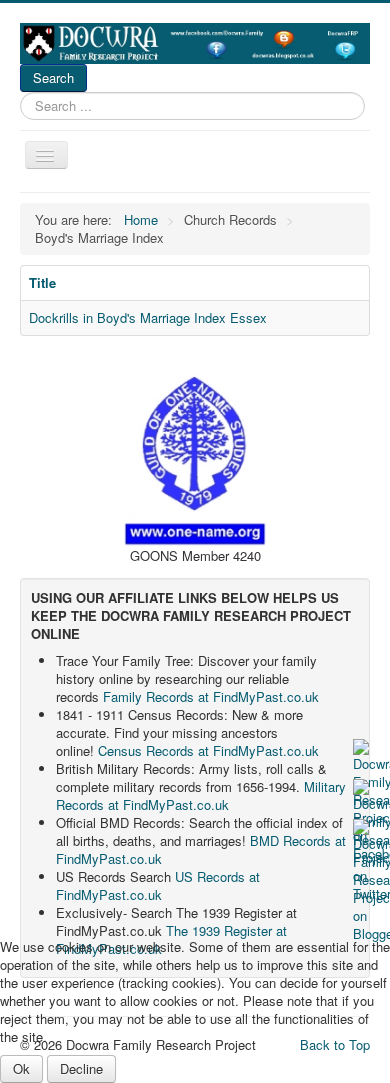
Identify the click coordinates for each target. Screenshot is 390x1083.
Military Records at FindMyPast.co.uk (201, 795)
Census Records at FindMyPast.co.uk (208, 750)
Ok (21, 1068)
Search (53, 77)
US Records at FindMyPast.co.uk (158, 885)
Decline (81, 1068)
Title (42, 282)
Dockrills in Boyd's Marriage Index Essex (148, 317)
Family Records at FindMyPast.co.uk (211, 696)
